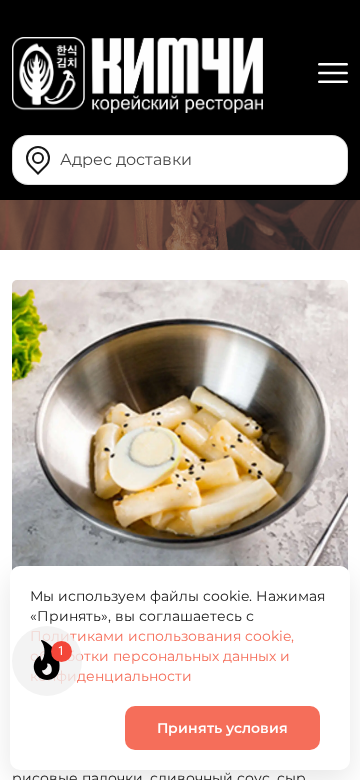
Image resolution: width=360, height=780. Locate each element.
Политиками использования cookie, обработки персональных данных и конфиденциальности (162, 656)
